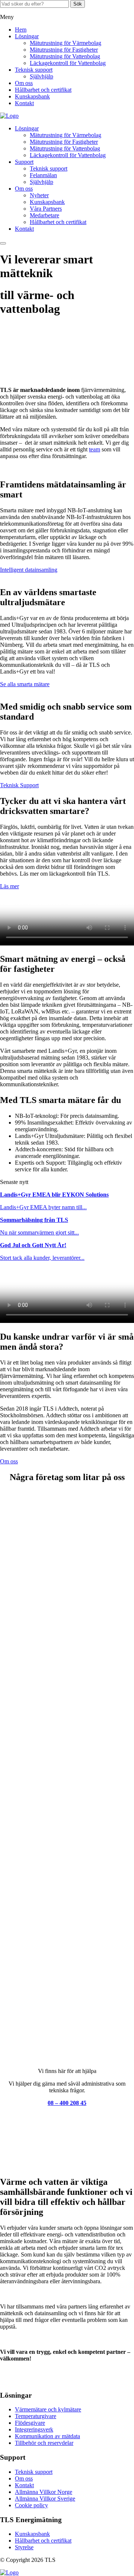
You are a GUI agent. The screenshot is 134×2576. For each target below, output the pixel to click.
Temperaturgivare (36, 2416)
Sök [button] (78, 4)
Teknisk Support (19, 785)
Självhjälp (42, 76)
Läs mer (9, 886)
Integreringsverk (34, 2429)
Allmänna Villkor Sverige (45, 2499)
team (95, 449)
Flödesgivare (30, 2423)
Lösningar (27, 36)
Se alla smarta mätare (25, 684)
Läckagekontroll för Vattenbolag (68, 63)
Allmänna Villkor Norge (44, 2492)
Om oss (24, 83)
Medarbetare (44, 215)
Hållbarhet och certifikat (43, 90)
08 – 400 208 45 (67, 2103)
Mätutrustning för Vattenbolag (65, 56)
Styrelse (24, 2547)
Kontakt (24, 103)
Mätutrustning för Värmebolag (66, 43)
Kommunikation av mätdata (47, 2436)
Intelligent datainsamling (29, 570)
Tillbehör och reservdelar (44, 2443)
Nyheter (39, 195)
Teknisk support (34, 70)
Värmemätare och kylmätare (48, 2409)
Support (24, 162)
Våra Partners (46, 209)
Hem (21, 30)
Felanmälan (43, 175)
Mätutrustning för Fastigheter (64, 50)
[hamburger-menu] (3, 243)
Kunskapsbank (32, 96)
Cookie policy (31, 2505)
